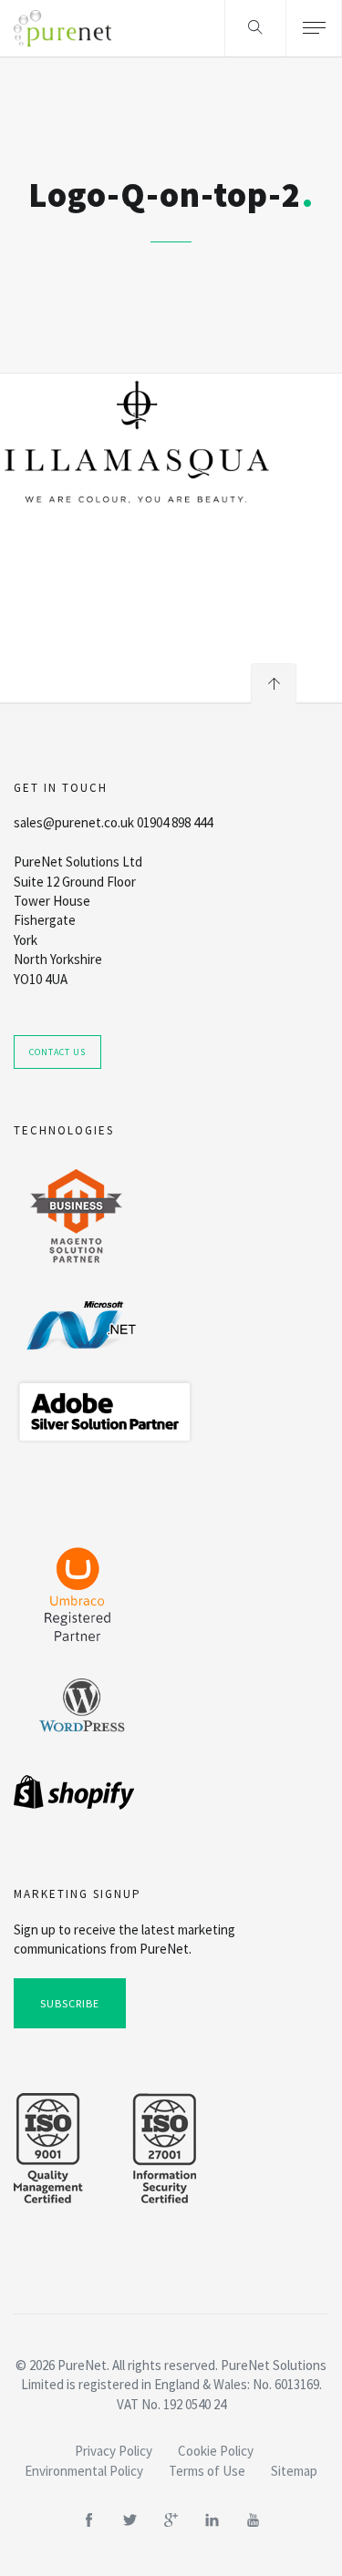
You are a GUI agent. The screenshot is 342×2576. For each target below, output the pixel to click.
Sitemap (294, 2471)
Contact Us (57, 1052)
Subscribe (70, 2003)
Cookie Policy (216, 2451)
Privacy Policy (114, 2451)
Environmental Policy (84, 2471)
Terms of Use (207, 2471)
